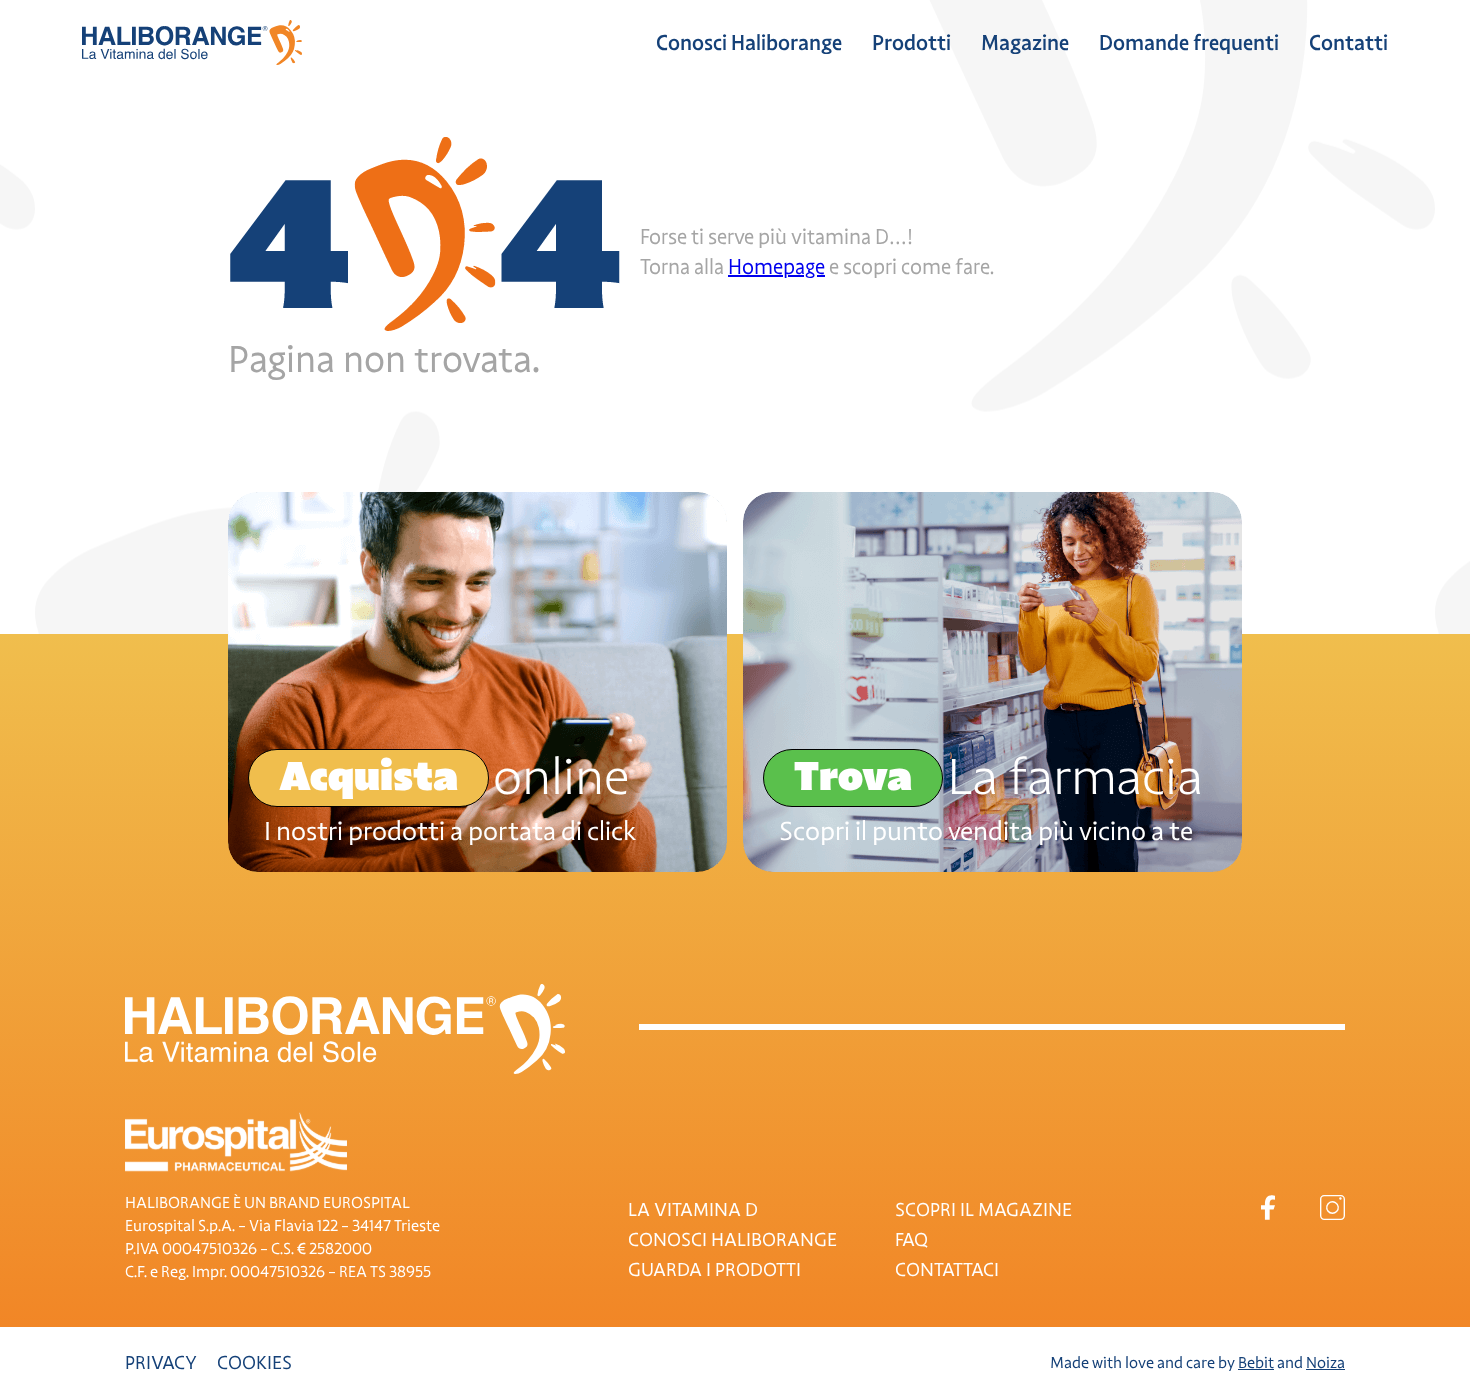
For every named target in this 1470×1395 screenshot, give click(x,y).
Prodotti (911, 43)
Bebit (1256, 1363)
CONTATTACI (947, 1270)
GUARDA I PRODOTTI (714, 1270)
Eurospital (236, 1142)
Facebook (1267, 1207)
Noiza (1325, 1363)
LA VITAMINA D (693, 1210)
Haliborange (192, 42)
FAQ (911, 1240)
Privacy (161, 1363)
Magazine (1025, 43)
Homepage (776, 267)
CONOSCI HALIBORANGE (732, 1240)
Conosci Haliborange (749, 43)
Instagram (1332, 1207)
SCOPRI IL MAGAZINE (983, 1210)
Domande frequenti (1189, 43)
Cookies (254, 1363)
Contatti (1348, 43)
